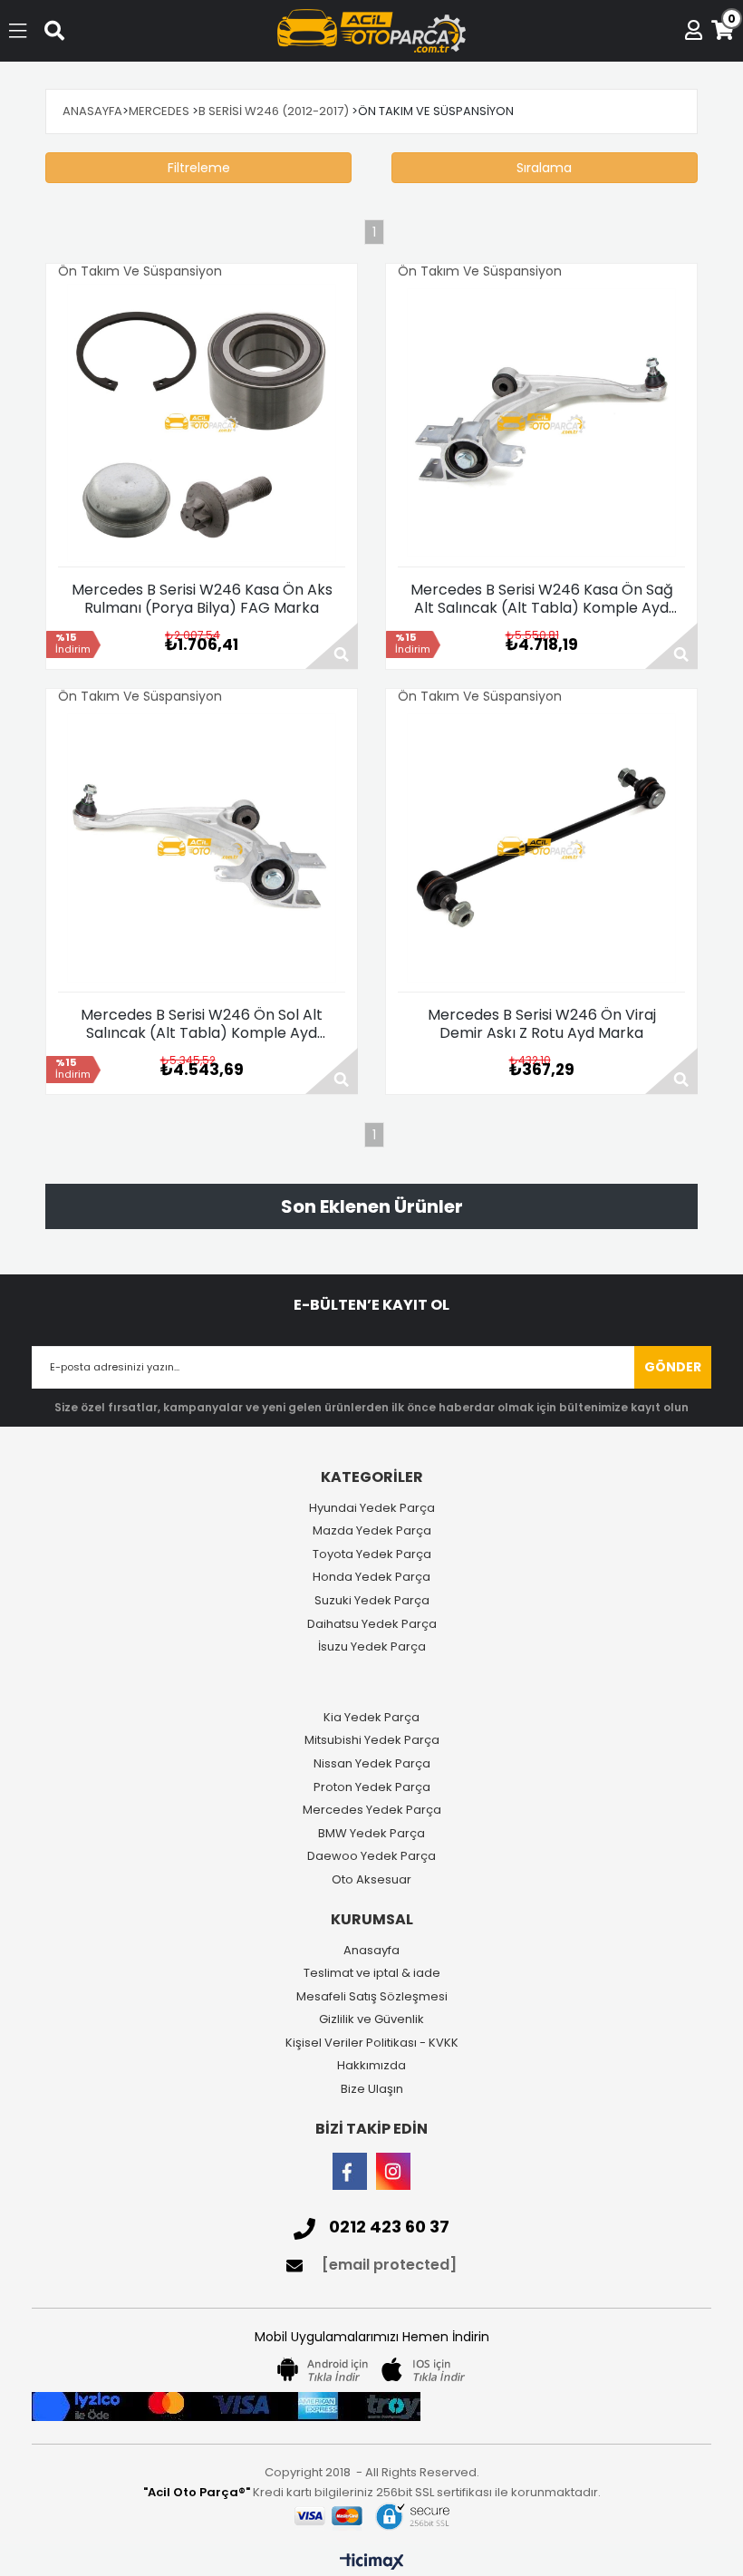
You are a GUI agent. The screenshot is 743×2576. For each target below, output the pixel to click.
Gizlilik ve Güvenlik (371, 2019)
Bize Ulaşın (372, 2089)
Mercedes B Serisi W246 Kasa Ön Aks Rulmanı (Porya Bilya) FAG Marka (202, 599)
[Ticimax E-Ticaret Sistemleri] (372, 2562)
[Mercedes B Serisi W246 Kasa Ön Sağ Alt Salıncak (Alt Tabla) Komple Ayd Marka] (541, 423)
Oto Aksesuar (371, 1880)
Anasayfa (371, 1951)
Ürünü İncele (332, 646)
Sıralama (544, 168)
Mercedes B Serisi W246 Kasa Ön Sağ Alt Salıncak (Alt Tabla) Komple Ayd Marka (542, 599)
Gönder (673, 1367)
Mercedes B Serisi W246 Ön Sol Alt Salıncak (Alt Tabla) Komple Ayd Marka (202, 1024)
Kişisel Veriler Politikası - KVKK (372, 2043)
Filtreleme (199, 168)
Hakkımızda (371, 2066)
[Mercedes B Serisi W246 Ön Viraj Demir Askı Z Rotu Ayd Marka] (541, 848)
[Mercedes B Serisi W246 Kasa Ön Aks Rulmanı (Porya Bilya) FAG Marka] (202, 423)
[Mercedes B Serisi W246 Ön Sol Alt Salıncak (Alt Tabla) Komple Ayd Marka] (202, 848)
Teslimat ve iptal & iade (372, 1973)
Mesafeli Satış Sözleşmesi (372, 1997)
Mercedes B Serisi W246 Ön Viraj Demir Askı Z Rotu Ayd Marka (542, 1024)
